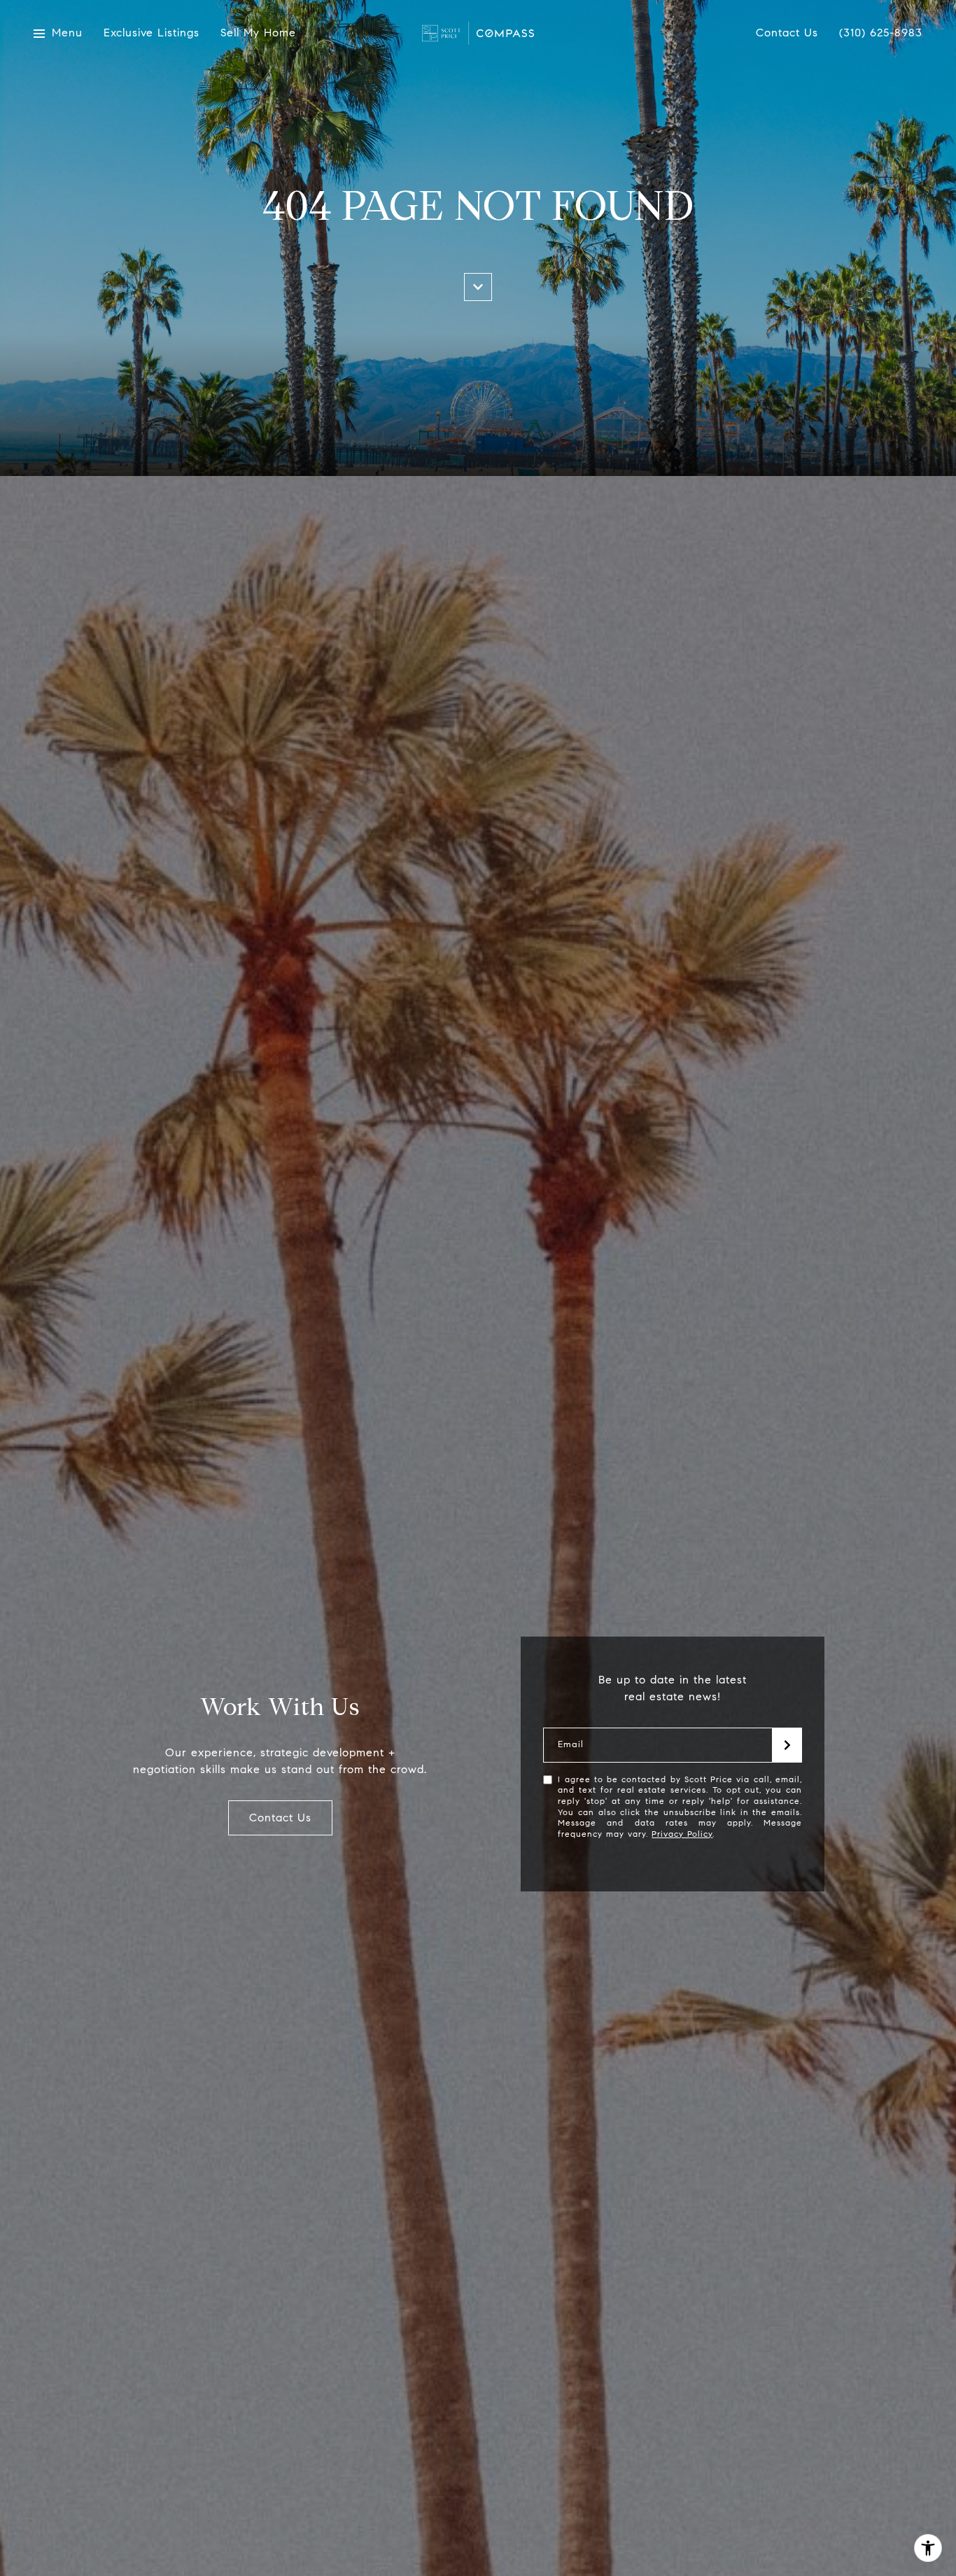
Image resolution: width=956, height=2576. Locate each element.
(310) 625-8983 (881, 33)
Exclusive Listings (152, 33)
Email (571, 1745)
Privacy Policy (682, 1834)
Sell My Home (258, 33)
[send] (787, 1745)
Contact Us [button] (280, 1818)
